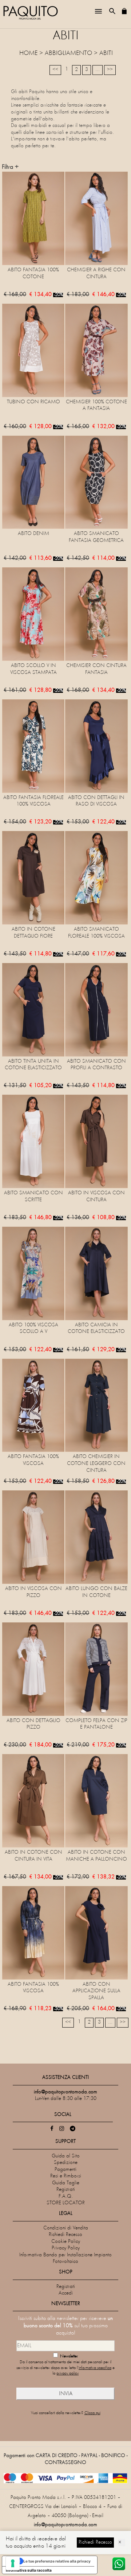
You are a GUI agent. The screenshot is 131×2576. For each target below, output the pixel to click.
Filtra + (10, 167)
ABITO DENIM (33, 534)
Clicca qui (92, 2413)
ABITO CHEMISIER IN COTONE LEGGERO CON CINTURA (96, 1463)
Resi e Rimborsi (66, 2176)
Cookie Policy (66, 2242)
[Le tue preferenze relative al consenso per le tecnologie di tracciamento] (13, 2563)
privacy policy (68, 2374)
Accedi (66, 2293)
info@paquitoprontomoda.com (65, 2525)
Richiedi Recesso (65, 2235)
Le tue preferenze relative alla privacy (57, 2561)
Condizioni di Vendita (66, 2228)
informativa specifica (95, 2368)
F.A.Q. (66, 2196)
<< (55, 70)
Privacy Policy (66, 2248)
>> (110, 70)
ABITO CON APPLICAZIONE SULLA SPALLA (96, 1991)
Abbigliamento (68, 53)
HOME (28, 53)
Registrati (66, 2190)
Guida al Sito (66, 2156)
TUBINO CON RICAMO (33, 402)
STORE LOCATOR (66, 2203)
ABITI (106, 53)
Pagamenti (65, 2170)
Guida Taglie (66, 2183)
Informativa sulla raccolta (29, 2570)
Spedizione (66, 2163)
